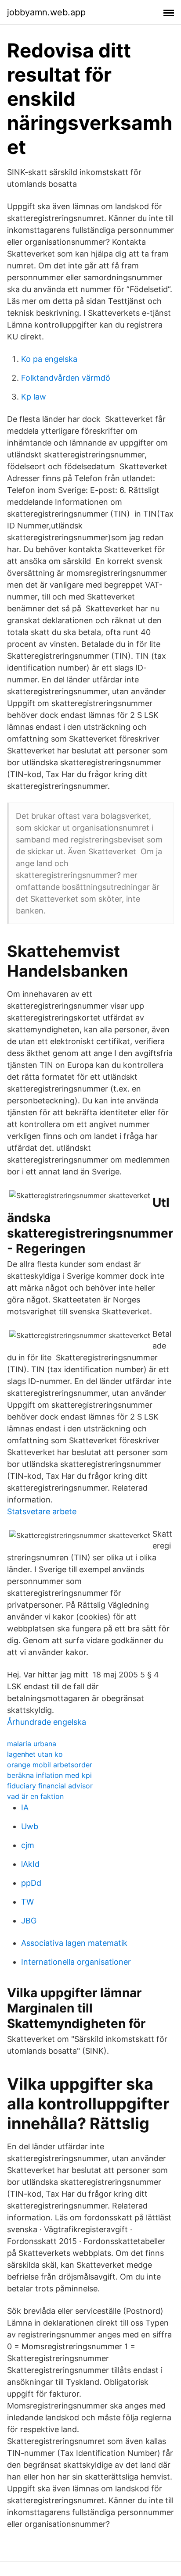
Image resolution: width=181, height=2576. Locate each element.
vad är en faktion (35, 1796)
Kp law (34, 397)
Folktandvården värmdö (66, 378)
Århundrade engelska (47, 1722)
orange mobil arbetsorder (50, 1765)
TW (27, 1902)
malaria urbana (32, 1744)
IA (25, 1807)
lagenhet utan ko (35, 1754)
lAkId (30, 1864)
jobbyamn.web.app (46, 12)
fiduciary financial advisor (50, 1786)
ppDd (31, 1883)
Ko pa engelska (49, 359)
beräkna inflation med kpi (49, 1775)
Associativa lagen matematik (74, 1943)
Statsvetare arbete (42, 1511)
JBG (29, 1921)
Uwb (30, 1826)
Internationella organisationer (76, 1962)
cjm (28, 1845)
